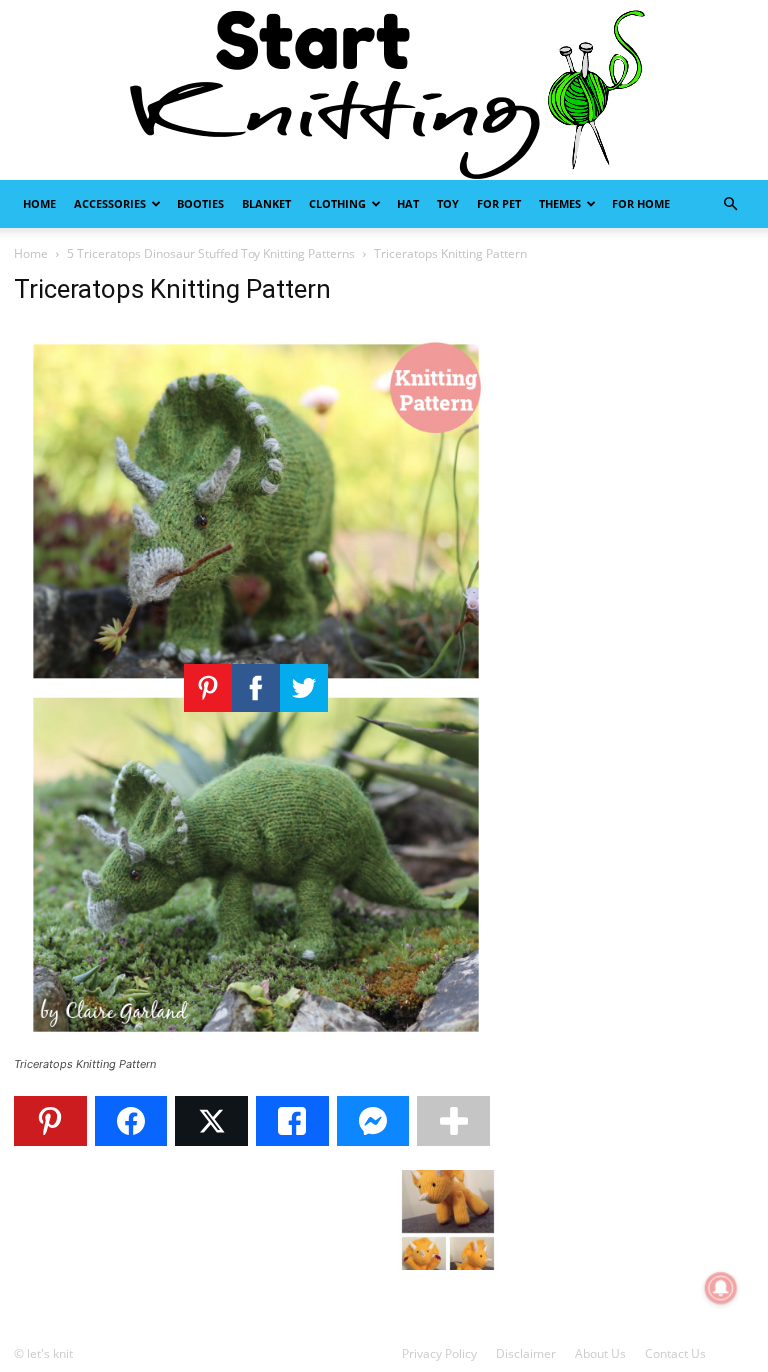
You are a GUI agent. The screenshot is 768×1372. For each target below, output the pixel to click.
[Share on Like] (292, 1121)
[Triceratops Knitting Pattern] (256, 1045)
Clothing (337, 203)
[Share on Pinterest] (50, 1121)
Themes (560, 203)
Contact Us (675, 1353)
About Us (600, 1353)
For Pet (499, 203)
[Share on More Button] (453, 1121)
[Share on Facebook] (131, 1121)
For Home (641, 203)
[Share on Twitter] (211, 1121)
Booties (200, 203)
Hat (408, 203)
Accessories (110, 203)
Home (39, 203)
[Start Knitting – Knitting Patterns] (384, 90)
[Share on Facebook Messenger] (373, 1121)
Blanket (266, 203)
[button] (730, 204)
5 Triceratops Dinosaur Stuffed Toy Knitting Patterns (211, 253)
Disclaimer (526, 1353)
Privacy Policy (439, 1353)
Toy (448, 203)
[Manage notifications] (721, 1288)
